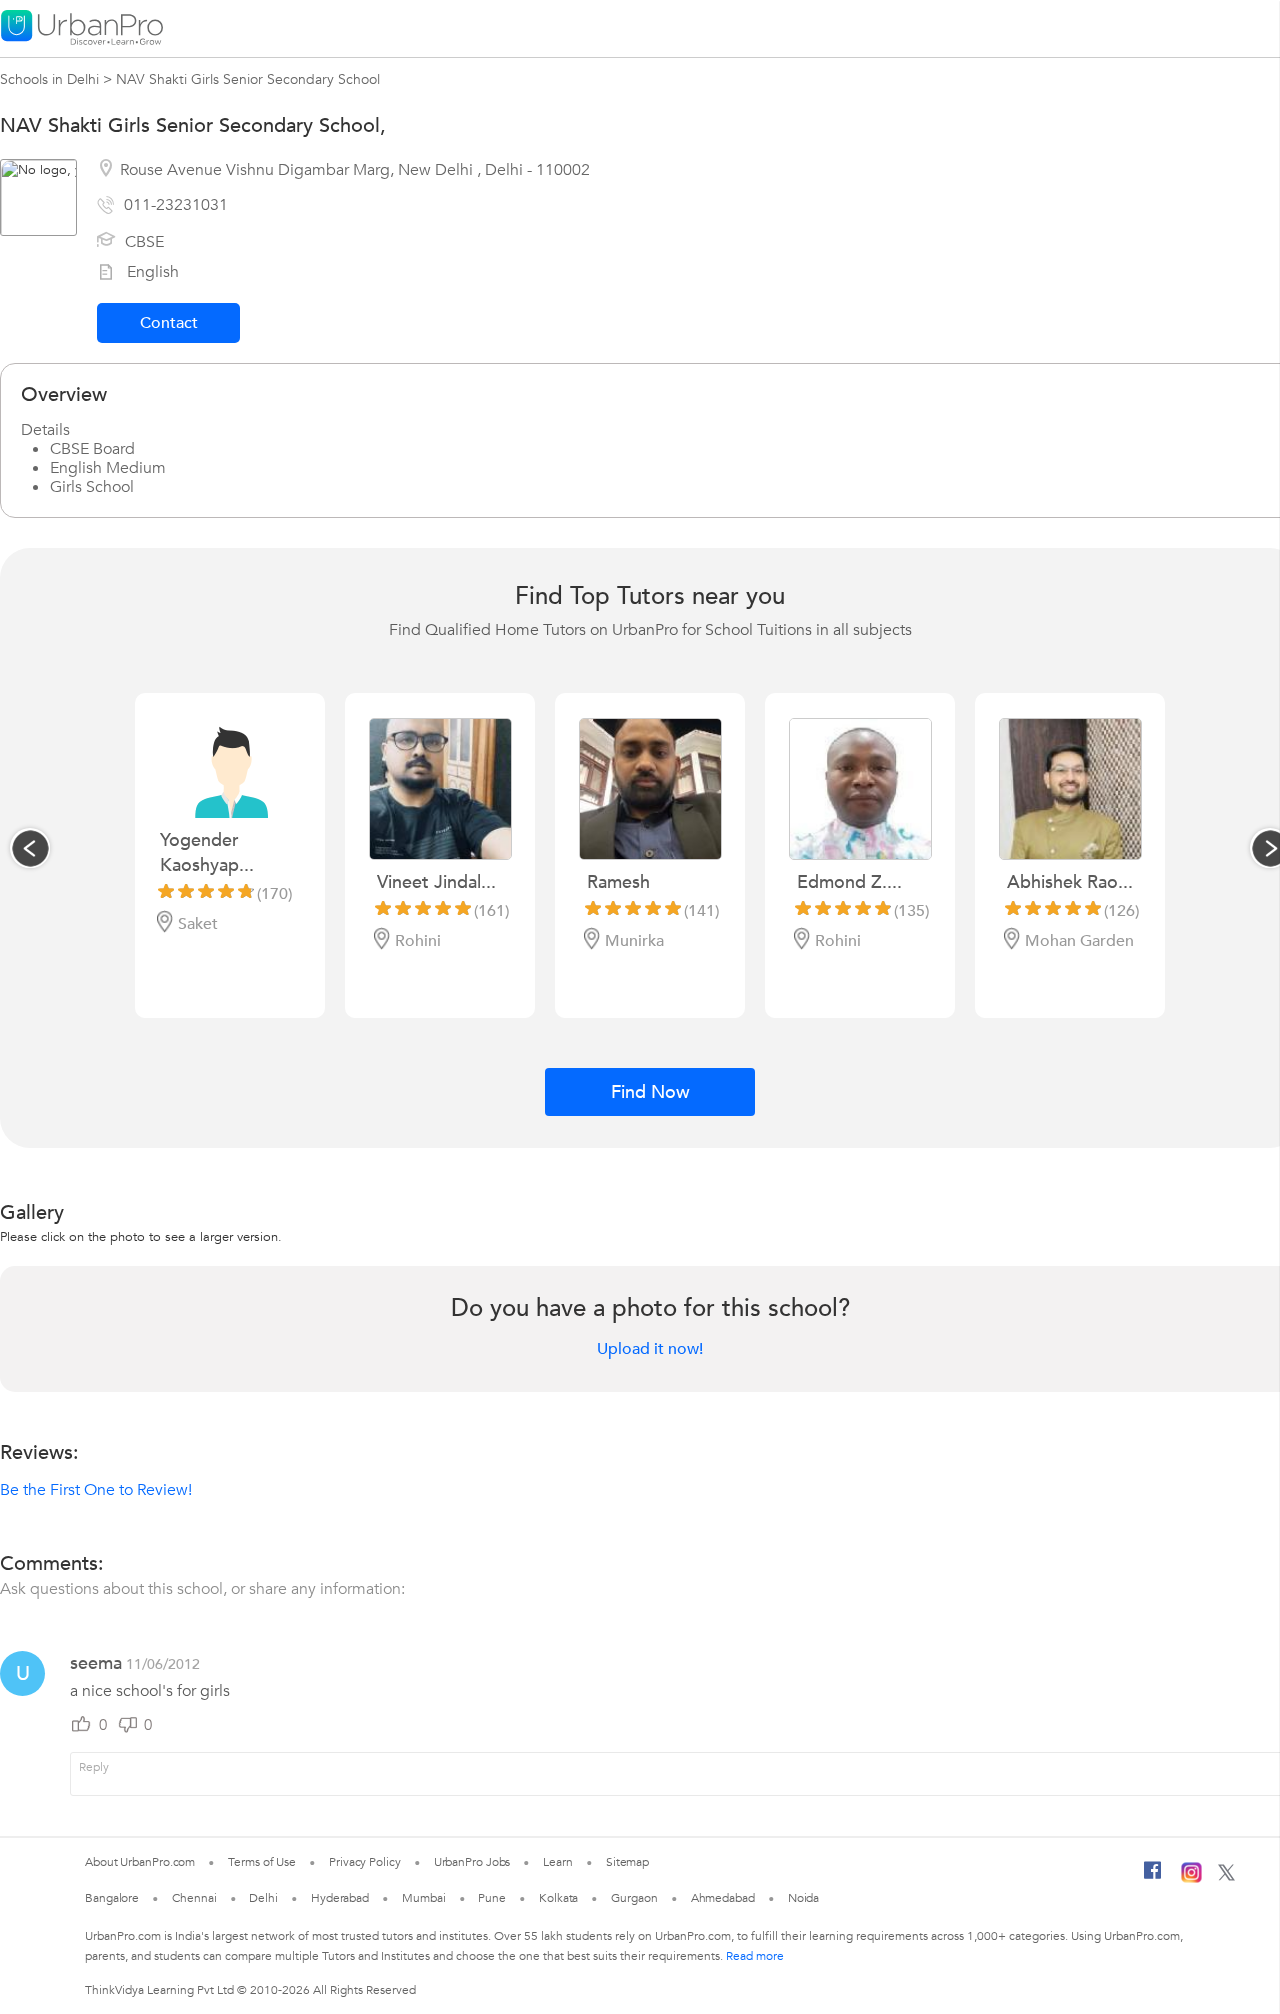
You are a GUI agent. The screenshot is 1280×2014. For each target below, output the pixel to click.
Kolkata (558, 1898)
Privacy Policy (365, 1862)
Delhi (263, 1898)
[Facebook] (1153, 1878)
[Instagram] (1191, 1879)
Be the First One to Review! (96, 1490)
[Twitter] (1226, 1877)
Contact (169, 323)
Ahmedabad (723, 1898)
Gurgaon (634, 1898)
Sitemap (627, 1862)
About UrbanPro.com (140, 1862)
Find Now (650, 1092)
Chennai (194, 1898)
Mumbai (423, 1898)
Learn (558, 1862)
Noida (804, 1898)
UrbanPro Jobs (472, 1862)
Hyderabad (340, 1898)
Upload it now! (650, 1349)
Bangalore (112, 1898)
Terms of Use (262, 1862)
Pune (492, 1898)
